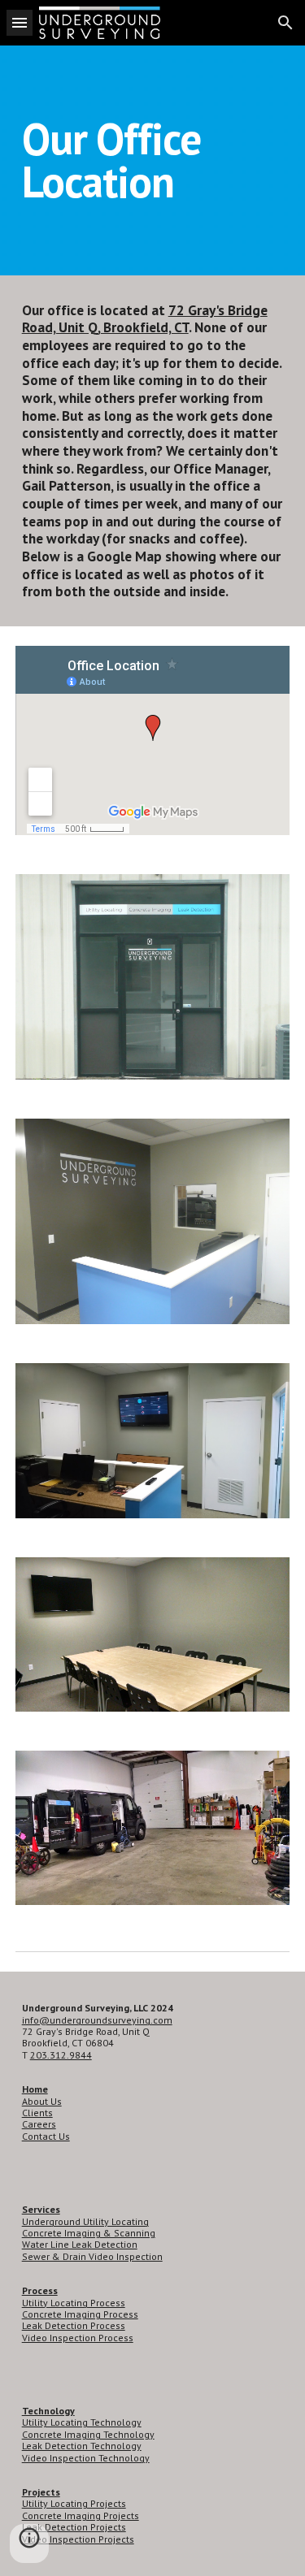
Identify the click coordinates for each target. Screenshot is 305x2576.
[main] (153, 160)
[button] (20, 22)
